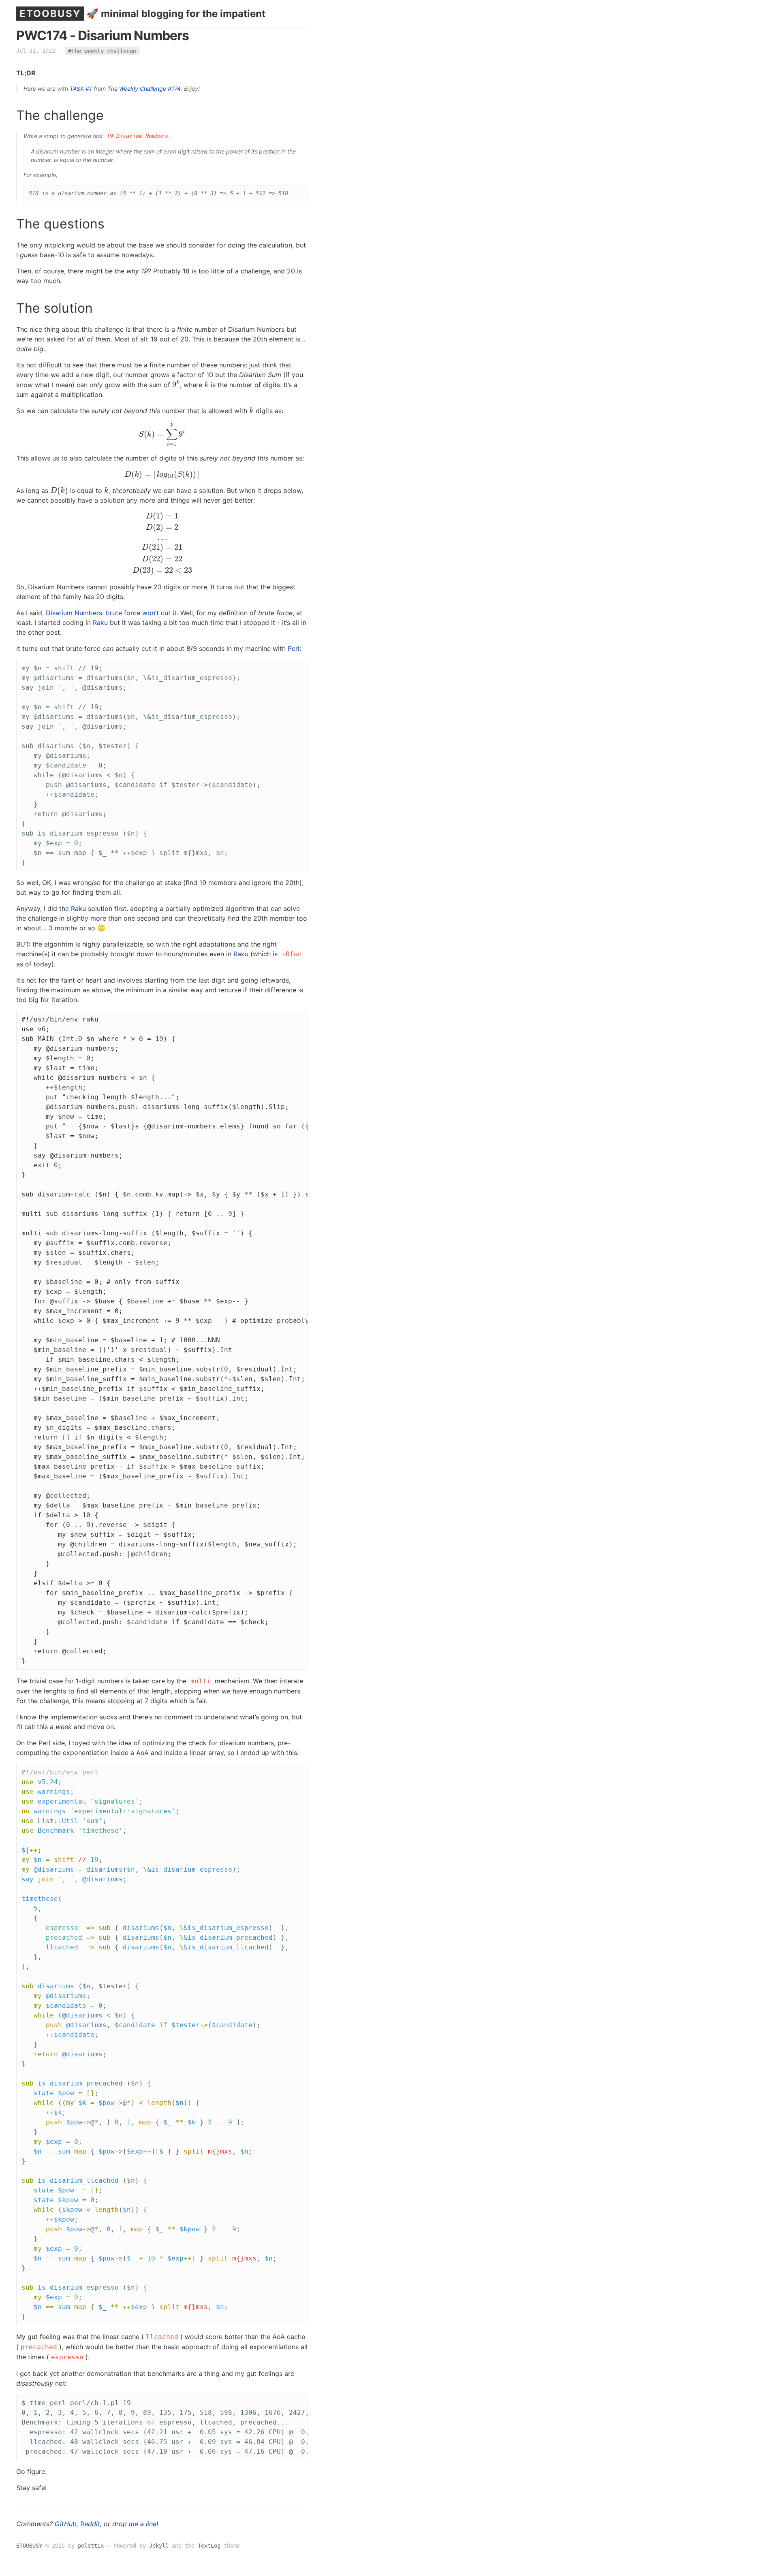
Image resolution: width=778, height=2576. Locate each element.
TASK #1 (81, 88)
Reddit (90, 2524)
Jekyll (159, 2546)
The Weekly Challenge (137, 88)
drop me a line (134, 2524)
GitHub (66, 2524)
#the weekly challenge (102, 51)
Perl (294, 648)
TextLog (209, 2546)
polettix (91, 2546)
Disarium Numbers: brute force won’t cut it (111, 613)
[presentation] (176, 385)
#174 (174, 88)
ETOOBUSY (50, 14)
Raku (100, 623)
